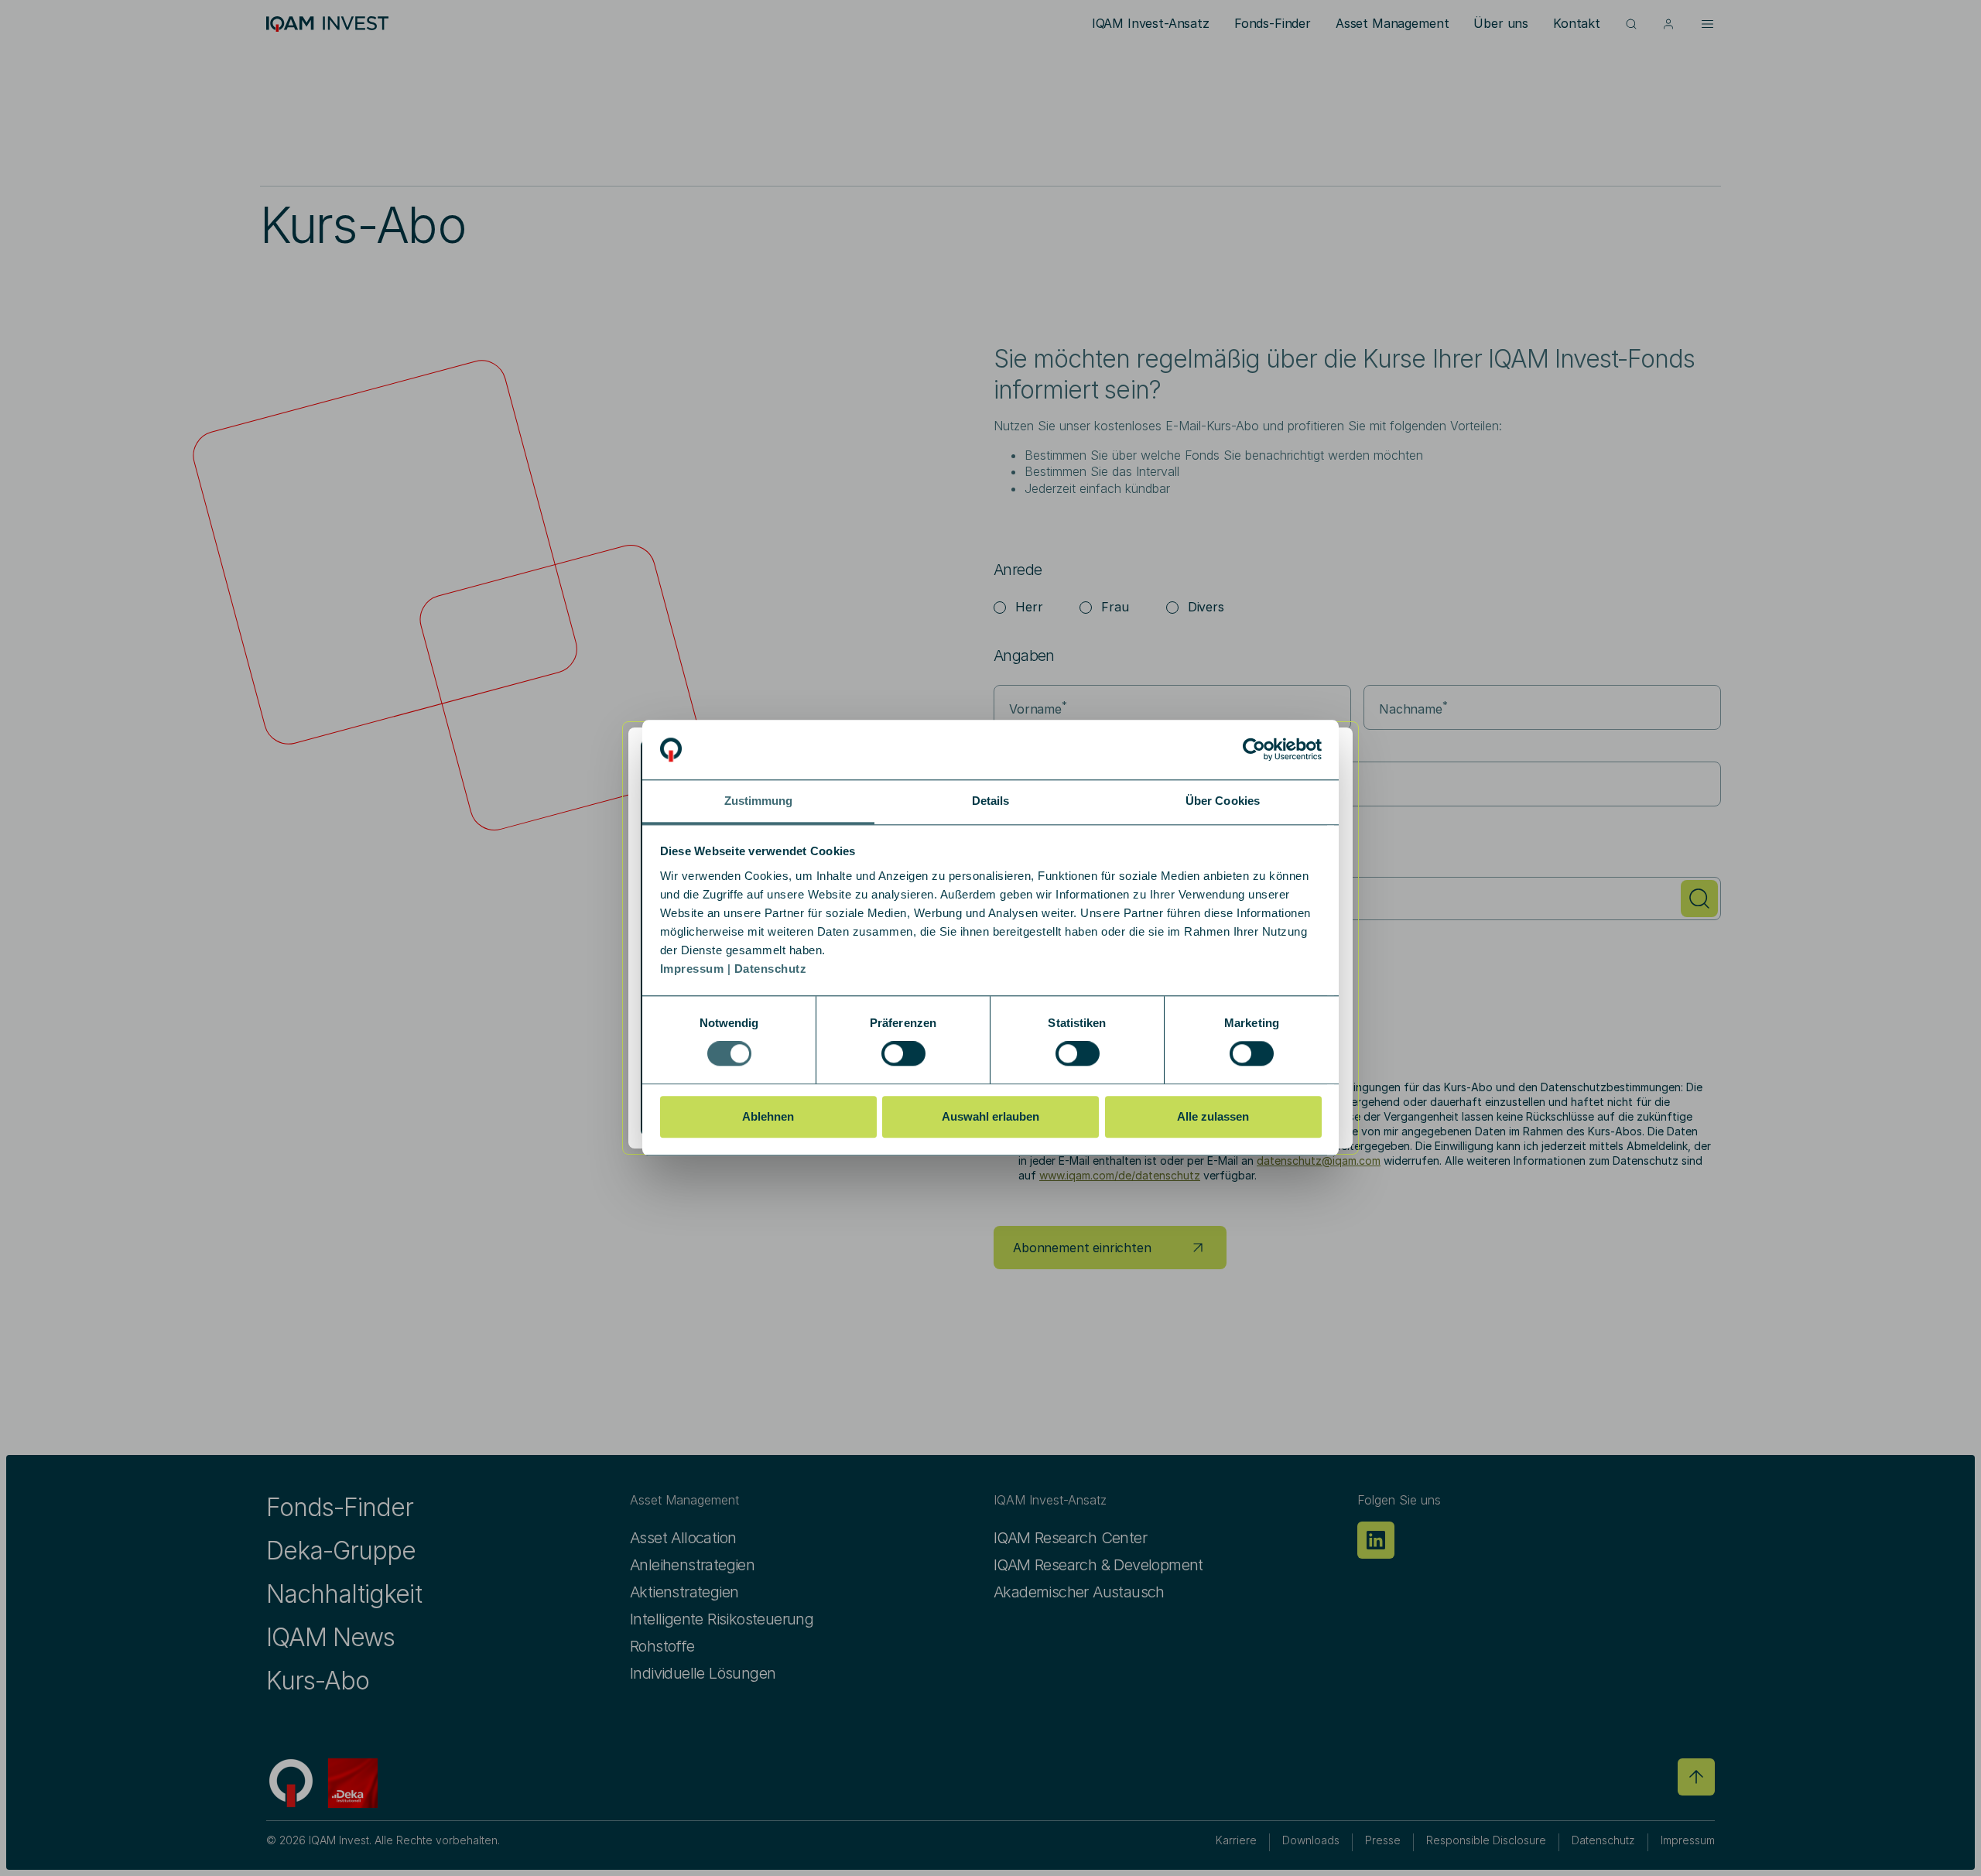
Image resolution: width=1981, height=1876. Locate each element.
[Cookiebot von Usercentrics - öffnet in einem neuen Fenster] (1254, 750)
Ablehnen (768, 1116)
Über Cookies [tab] (1223, 801)
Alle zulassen (1213, 1116)
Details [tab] (991, 801)
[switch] (903, 1053)
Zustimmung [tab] (759, 801)
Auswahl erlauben (990, 1116)
